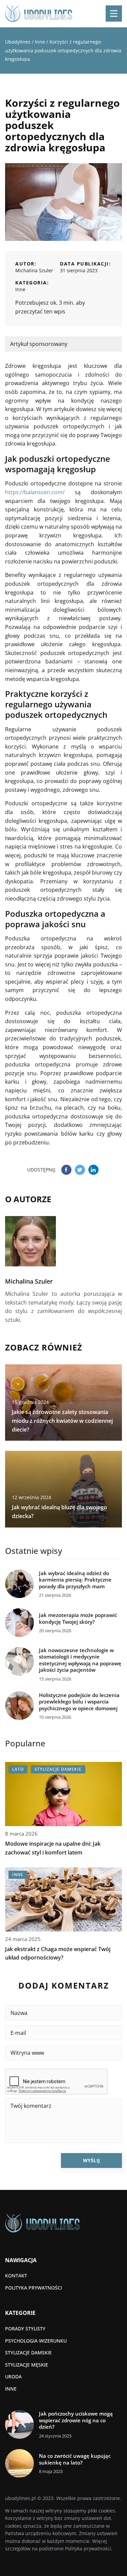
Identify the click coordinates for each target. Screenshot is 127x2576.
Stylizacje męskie (27, 2365)
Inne (20, 289)
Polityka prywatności (34, 2288)
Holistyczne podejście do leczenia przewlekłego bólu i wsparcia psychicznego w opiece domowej (79, 1702)
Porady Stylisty (25, 2329)
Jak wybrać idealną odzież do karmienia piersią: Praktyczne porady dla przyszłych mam (75, 1580)
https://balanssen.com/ (35, 492)
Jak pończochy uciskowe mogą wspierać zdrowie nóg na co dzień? (76, 2420)
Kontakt (16, 2276)
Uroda (13, 2377)
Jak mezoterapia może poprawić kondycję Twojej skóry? (78, 1619)
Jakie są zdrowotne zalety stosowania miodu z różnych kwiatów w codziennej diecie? (62, 1421)
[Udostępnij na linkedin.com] (93, 1170)
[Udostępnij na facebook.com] (66, 1170)
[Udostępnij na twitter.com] (80, 1170)
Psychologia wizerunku (36, 2341)
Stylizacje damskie (28, 2353)
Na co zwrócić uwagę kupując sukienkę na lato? (75, 2459)
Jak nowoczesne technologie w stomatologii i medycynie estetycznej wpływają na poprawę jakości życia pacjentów (80, 1660)
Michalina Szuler (34, 270)
